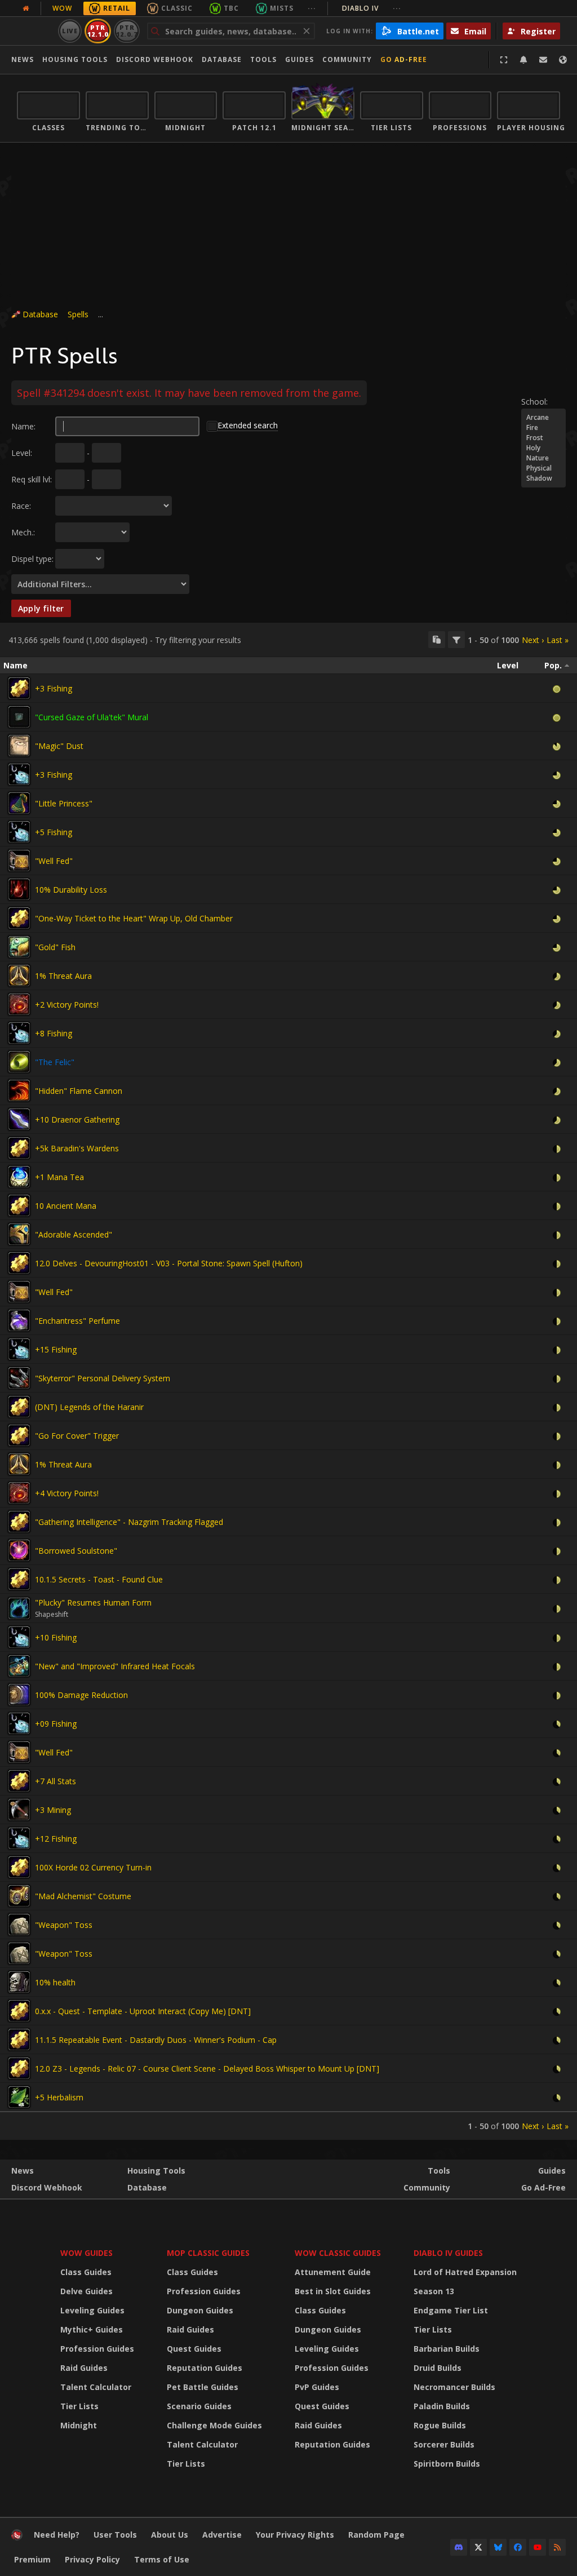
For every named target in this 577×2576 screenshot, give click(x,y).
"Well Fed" (54, 861)
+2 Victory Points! (67, 1005)
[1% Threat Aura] (19, 976)
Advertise (222, 2535)
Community (347, 59)
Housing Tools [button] (75, 59)
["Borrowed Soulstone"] (19, 1550)
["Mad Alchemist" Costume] (19, 1896)
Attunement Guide (333, 2272)
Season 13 (434, 2291)
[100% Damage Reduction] (19, 1695)
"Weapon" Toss (64, 1925)
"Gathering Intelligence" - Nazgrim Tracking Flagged (129, 1522)
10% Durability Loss (71, 890)
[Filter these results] (456, 640)
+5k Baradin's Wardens (77, 1148)
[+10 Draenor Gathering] (19, 1119)
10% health (55, 1982)
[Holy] (543, 448)
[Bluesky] (498, 2547)
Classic (177, 8)
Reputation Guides (205, 2368)
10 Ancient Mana (66, 1206)
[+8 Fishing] (19, 1033)
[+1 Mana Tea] (19, 1177)
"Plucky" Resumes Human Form (93, 1602)
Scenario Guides (199, 2406)
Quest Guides (194, 2349)
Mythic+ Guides (92, 2329)
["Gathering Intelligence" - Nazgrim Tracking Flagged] (19, 1522)
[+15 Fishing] (19, 1349)
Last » (558, 640)
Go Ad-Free (404, 59)
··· (312, 8)
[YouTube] (538, 2547)
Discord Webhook (155, 59)
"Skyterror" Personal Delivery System (103, 1378)
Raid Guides (84, 2368)
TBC (231, 8)
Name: (23, 426)
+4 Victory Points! (67, 1493)
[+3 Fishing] (19, 688)
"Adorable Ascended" (74, 1234)
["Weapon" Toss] (19, 1925)
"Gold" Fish (55, 947)
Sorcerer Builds (444, 2444)
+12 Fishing (56, 1839)
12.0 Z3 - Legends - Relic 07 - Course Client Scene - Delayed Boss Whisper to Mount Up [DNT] (207, 2069)
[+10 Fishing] (19, 1637)
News (23, 59)
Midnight (79, 2425)
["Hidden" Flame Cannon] (19, 1090)
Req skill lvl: (32, 479)
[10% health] (19, 1982)
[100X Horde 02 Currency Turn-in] (19, 1867)
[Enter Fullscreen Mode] (504, 60)
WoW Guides (86, 2253)
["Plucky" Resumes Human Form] (19, 1608)
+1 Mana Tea (59, 1177)
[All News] (26, 8)
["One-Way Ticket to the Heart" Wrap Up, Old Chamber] (19, 918)
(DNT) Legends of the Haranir (89, 1407)
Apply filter (41, 608)
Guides (299, 59)
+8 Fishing (54, 1033)
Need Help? (57, 2535)
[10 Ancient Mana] (19, 1205)
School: (534, 402)
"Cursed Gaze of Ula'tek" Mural (92, 717)
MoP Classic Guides (208, 2253)
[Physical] (543, 468)
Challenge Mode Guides (214, 2425)
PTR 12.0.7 (127, 31)
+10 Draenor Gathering (77, 1119)
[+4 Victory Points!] (19, 1493)
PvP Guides (317, 2387)
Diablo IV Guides (448, 2253)
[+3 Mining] (19, 1810)
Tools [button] (263, 59)
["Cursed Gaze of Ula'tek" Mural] (19, 717)
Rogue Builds (440, 2425)
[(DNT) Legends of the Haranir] (19, 1407)
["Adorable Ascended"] (19, 1234)
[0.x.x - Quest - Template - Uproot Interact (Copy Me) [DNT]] (19, 2011)
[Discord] (459, 2547)
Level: (22, 453)
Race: (21, 506)
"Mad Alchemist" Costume (83, 1896)
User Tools (115, 2535)
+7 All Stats (56, 1781)
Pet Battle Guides (203, 2387)
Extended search (248, 425)
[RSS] (557, 2547)
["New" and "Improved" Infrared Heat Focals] (19, 1666)
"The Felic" (55, 1062)
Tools (439, 2171)
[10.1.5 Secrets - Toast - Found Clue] (19, 1579)
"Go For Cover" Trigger (77, 1436)
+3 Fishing (54, 688)
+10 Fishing (56, 1637)
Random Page (376, 2535)
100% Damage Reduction (81, 1695)
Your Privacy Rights (295, 2535)
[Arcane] (543, 418)
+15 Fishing (56, 1349)
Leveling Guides (92, 2310)
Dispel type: (32, 559)
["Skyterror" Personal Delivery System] (19, 1378)
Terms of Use (162, 2559)
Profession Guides (97, 2349)
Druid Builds (438, 2368)
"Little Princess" (64, 803)
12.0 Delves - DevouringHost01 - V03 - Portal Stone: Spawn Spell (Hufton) (169, 1263)
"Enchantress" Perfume (77, 1321)
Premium (32, 2559)
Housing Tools (156, 2171)
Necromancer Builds (454, 2387)
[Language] (563, 60)
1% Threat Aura (63, 976)
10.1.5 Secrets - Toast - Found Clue (99, 1579)
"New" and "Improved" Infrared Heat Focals (115, 1666)
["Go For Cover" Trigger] (19, 1435)
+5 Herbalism (59, 2097)
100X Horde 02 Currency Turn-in (93, 1867)
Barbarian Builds (447, 2349)
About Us (170, 2535)
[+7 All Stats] (19, 1781)
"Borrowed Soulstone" (76, 1551)
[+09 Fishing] (19, 1723)
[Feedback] (543, 60)
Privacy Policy (92, 2559)
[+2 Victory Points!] (19, 1004)
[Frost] (543, 438)
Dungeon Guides (200, 2310)
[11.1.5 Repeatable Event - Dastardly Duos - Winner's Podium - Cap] (19, 2039)
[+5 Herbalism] (19, 2097)
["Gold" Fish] (19, 947)
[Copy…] (437, 640)
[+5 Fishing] (19, 832)
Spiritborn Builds (447, 2464)
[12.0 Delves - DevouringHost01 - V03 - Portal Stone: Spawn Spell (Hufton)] (19, 1263)
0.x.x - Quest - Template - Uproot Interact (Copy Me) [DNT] (143, 2011)
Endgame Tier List (451, 2310)
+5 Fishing (54, 832)
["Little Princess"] (19, 803)
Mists (282, 8)
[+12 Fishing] (19, 1838)
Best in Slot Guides (333, 2291)
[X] (478, 2547)
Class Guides (86, 2272)
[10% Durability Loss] (19, 889)
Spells (78, 314)
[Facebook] (518, 2547)
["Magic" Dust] (19, 746)
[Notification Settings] (523, 60)
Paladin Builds (442, 2406)
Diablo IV (372, 8)
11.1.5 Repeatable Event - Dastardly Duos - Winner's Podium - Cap (156, 2040)
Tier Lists (79, 2406)
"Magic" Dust (59, 746)
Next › (533, 640)
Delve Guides (86, 2291)
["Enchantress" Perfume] (19, 1320)
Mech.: (23, 532)
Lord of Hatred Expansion (465, 2272)
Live (70, 31)
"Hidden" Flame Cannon (79, 1091)
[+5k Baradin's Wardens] (19, 1148)
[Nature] (543, 458)
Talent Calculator (96, 2387)
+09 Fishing (56, 1724)
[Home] (17, 2537)
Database (222, 59)
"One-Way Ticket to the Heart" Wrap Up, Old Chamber (134, 918)
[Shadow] (543, 478)
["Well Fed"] (19, 861)
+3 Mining (53, 1810)
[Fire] (543, 428)
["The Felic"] (19, 1062)
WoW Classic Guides (338, 2253)
